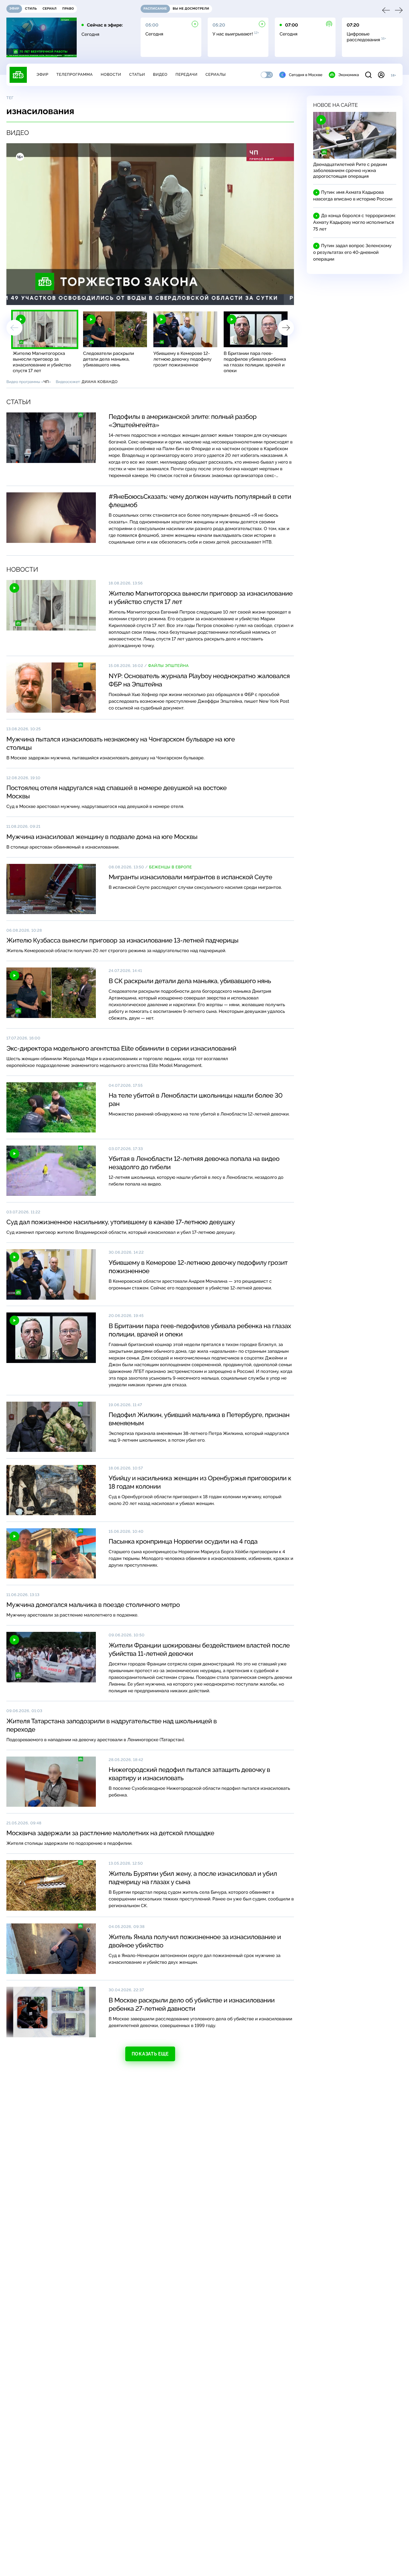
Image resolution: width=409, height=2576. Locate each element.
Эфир (42, 74)
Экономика (349, 75)
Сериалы (216, 74)
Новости (111, 74)
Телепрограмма (74, 74)
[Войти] (381, 75)
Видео (160, 74)
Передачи (186, 74)
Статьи (137, 74)
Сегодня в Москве (306, 75)
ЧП (46, 382)
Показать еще (150, 2054)
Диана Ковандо (100, 382)
